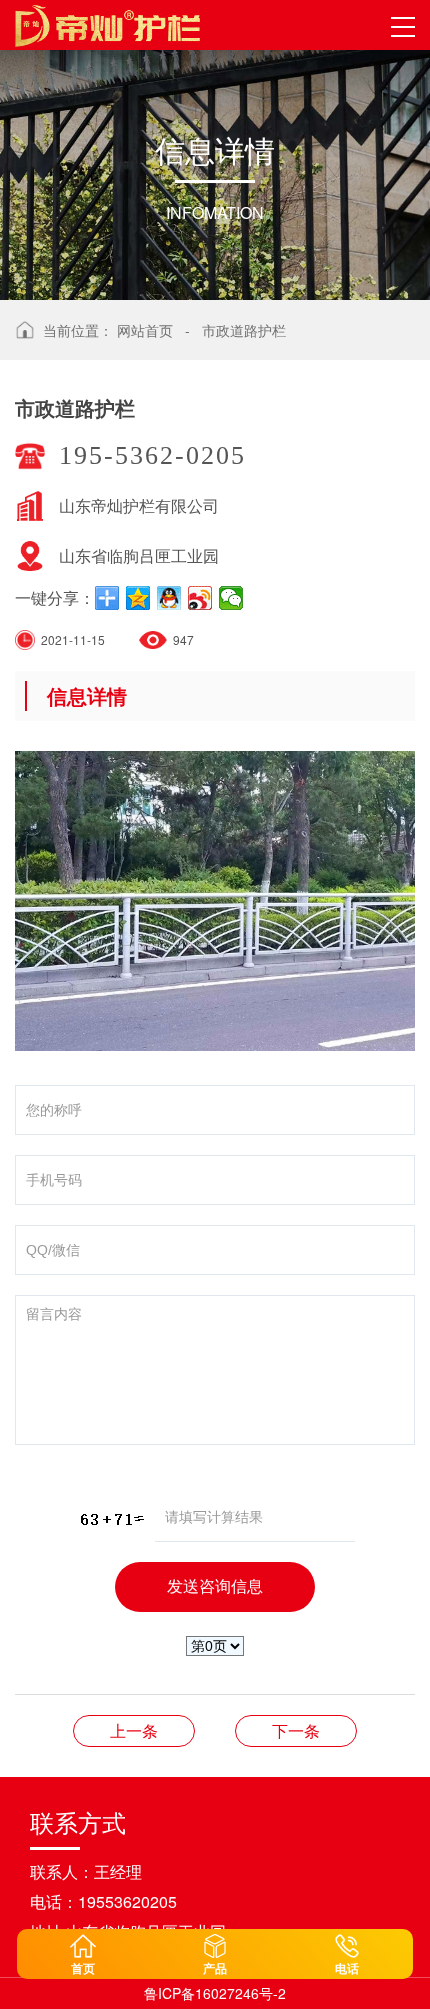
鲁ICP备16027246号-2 (215, 1993)
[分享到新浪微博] (200, 598)
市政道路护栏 (244, 330)
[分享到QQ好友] (169, 598)
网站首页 (145, 330)
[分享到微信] (231, 598)
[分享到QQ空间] (138, 598)
